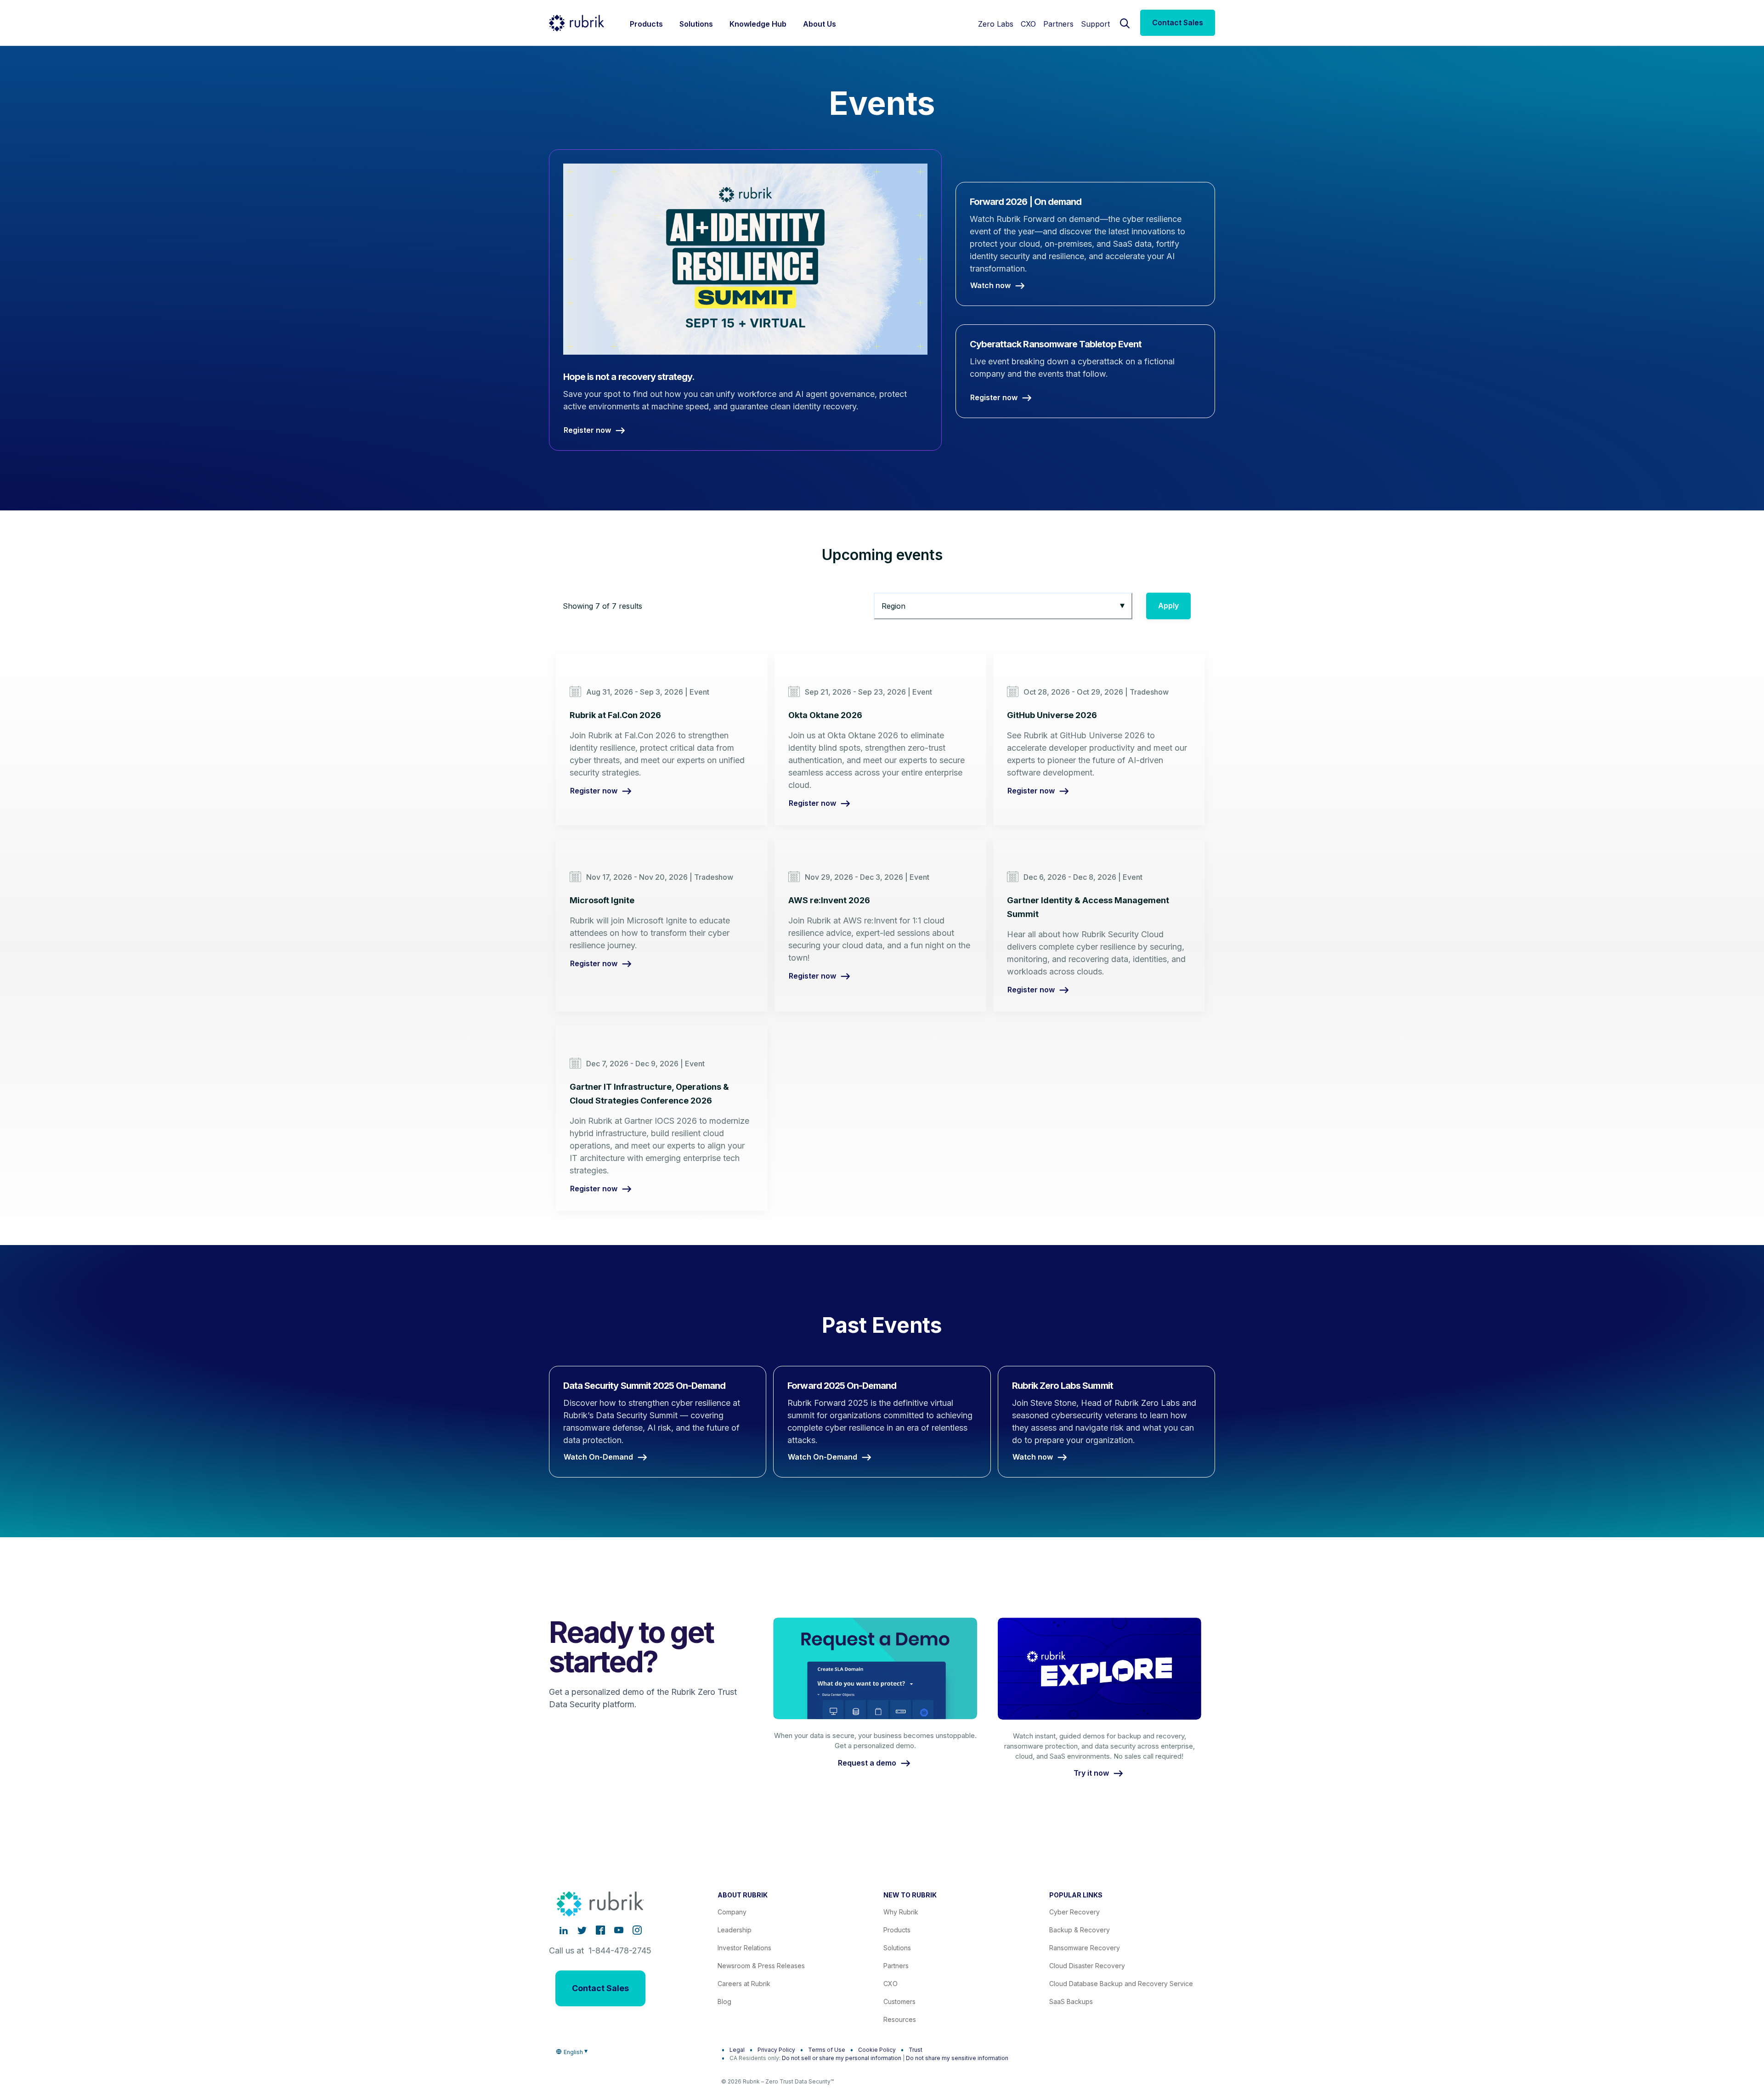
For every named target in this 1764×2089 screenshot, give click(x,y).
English (573, 2052)
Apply (1168, 606)
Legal (737, 2050)
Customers (899, 2001)
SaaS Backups (1071, 2001)
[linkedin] (564, 1930)
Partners (1058, 24)
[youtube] (619, 1930)
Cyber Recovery (1074, 1912)
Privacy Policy (776, 2050)
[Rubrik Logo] (577, 23)
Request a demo (867, 1763)
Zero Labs (996, 24)
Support (1095, 24)
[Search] (1125, 23)
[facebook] (600, 1930)
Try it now (1091, 1773)
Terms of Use (827, 2050)
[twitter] (582, 1930)
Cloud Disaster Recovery (1087, 1966)
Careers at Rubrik (744, 1984)
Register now (594, 791)
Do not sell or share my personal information (842, 2058)
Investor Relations (744, 1948)
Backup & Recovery (1080, 1930)
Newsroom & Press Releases (761, 1966)
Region (893, 606)
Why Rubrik (901, 1912)
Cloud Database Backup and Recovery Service (1121, 1984)
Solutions (897, 1948)
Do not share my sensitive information (957, 2058)
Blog (724, 2001)
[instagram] (637, 1930)
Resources (900, 2019)
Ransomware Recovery (1085, 1948)
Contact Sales (1178, 23)
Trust (916, 2050)
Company (732, 1912)
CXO (1028, 24)
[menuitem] (646, 23)
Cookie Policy (877, 2050)
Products (897, 1930)
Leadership (735, 1930)
